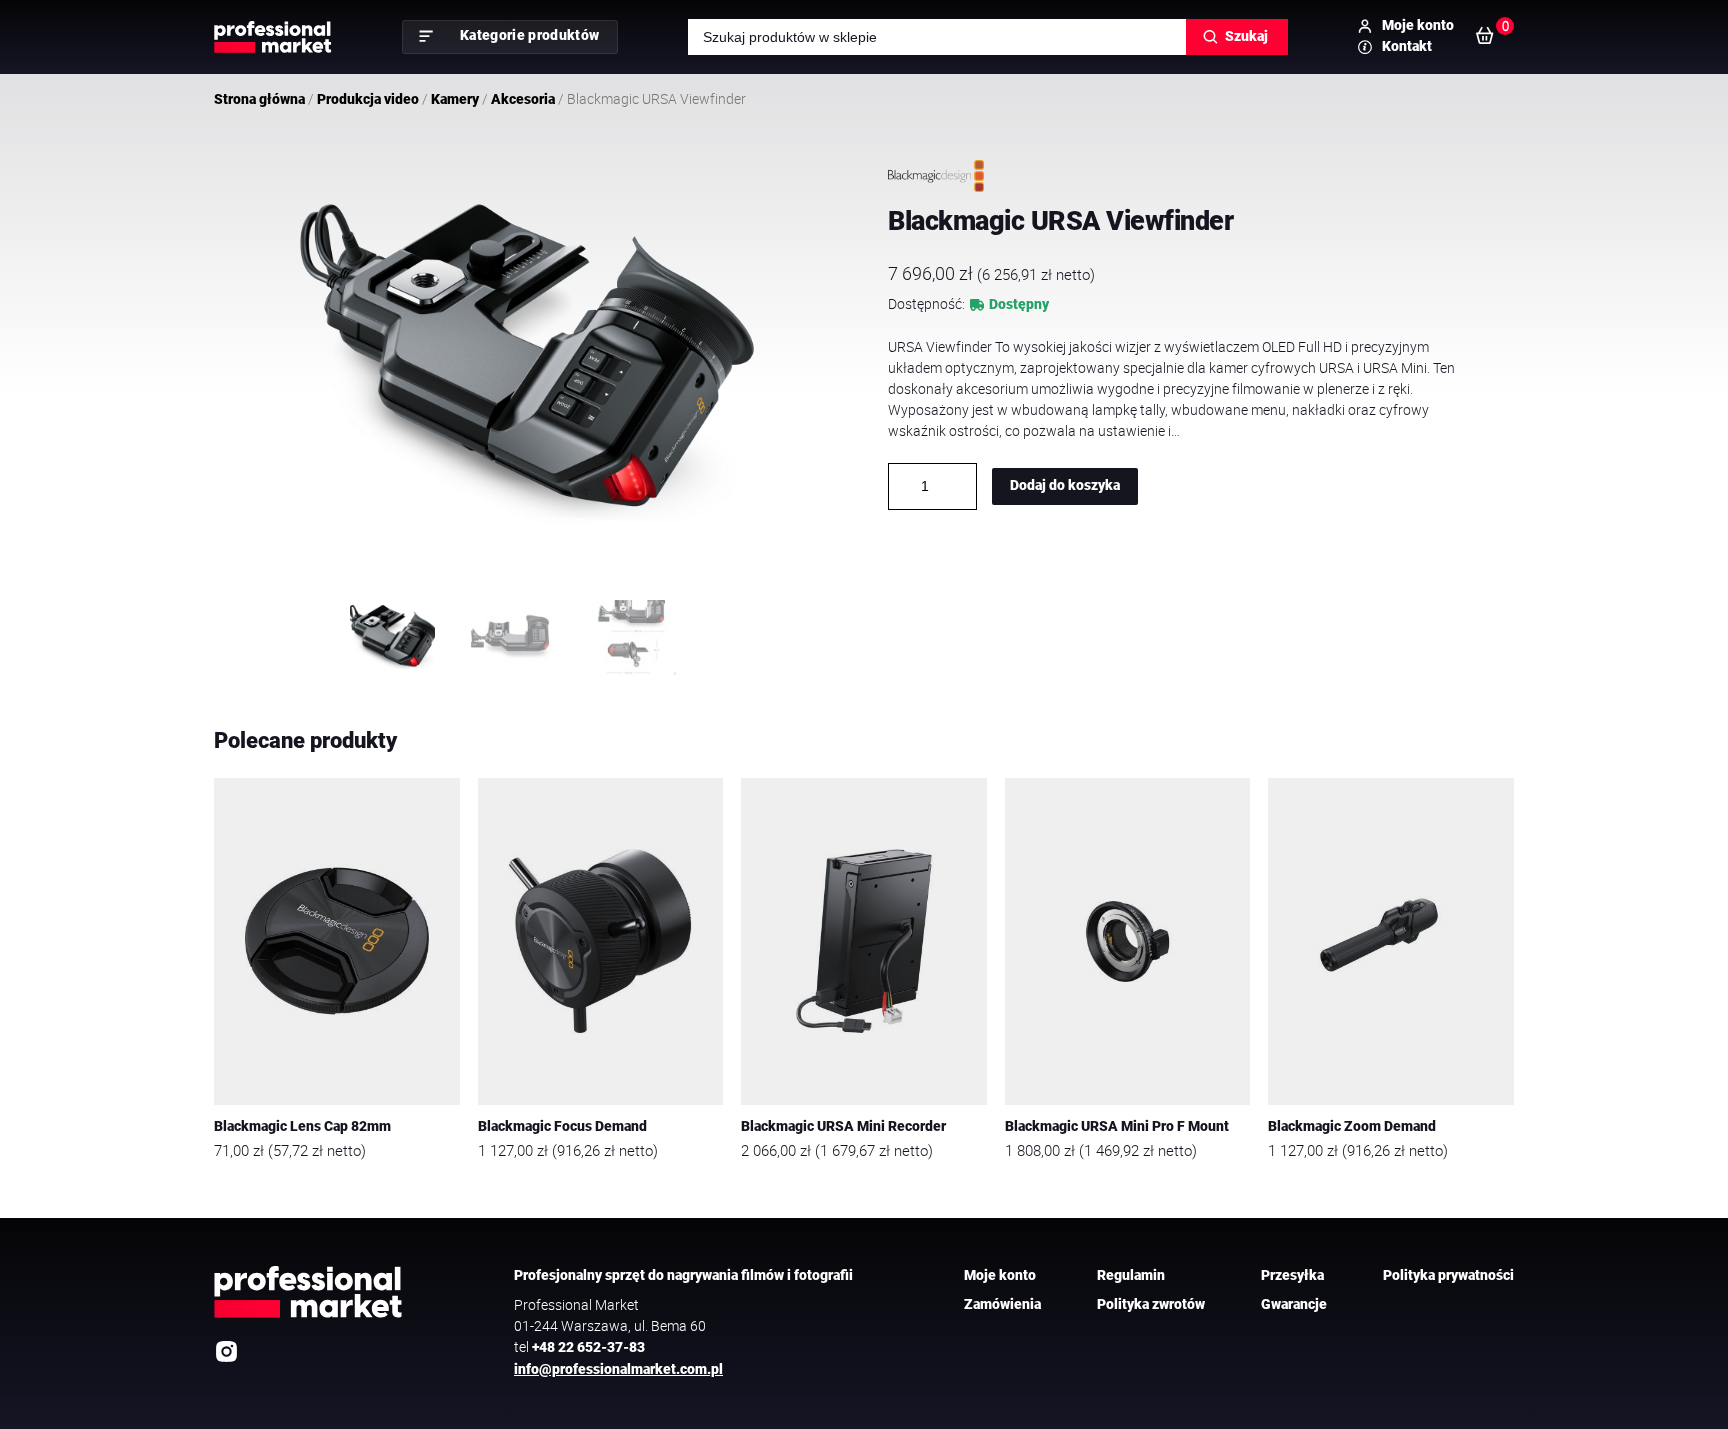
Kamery (455, 99)
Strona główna (259, 99)
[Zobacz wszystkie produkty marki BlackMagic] (936, 176)
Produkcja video (368, 99)
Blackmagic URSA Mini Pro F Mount (1117, 1126)
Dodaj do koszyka (1065, 485)
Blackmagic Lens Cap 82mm (302, 1126)
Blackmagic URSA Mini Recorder (843, 1126)
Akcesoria (523, 99)
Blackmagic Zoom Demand (1352, 1126)
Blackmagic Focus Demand (562, 1126)
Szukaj (1246, 36)
